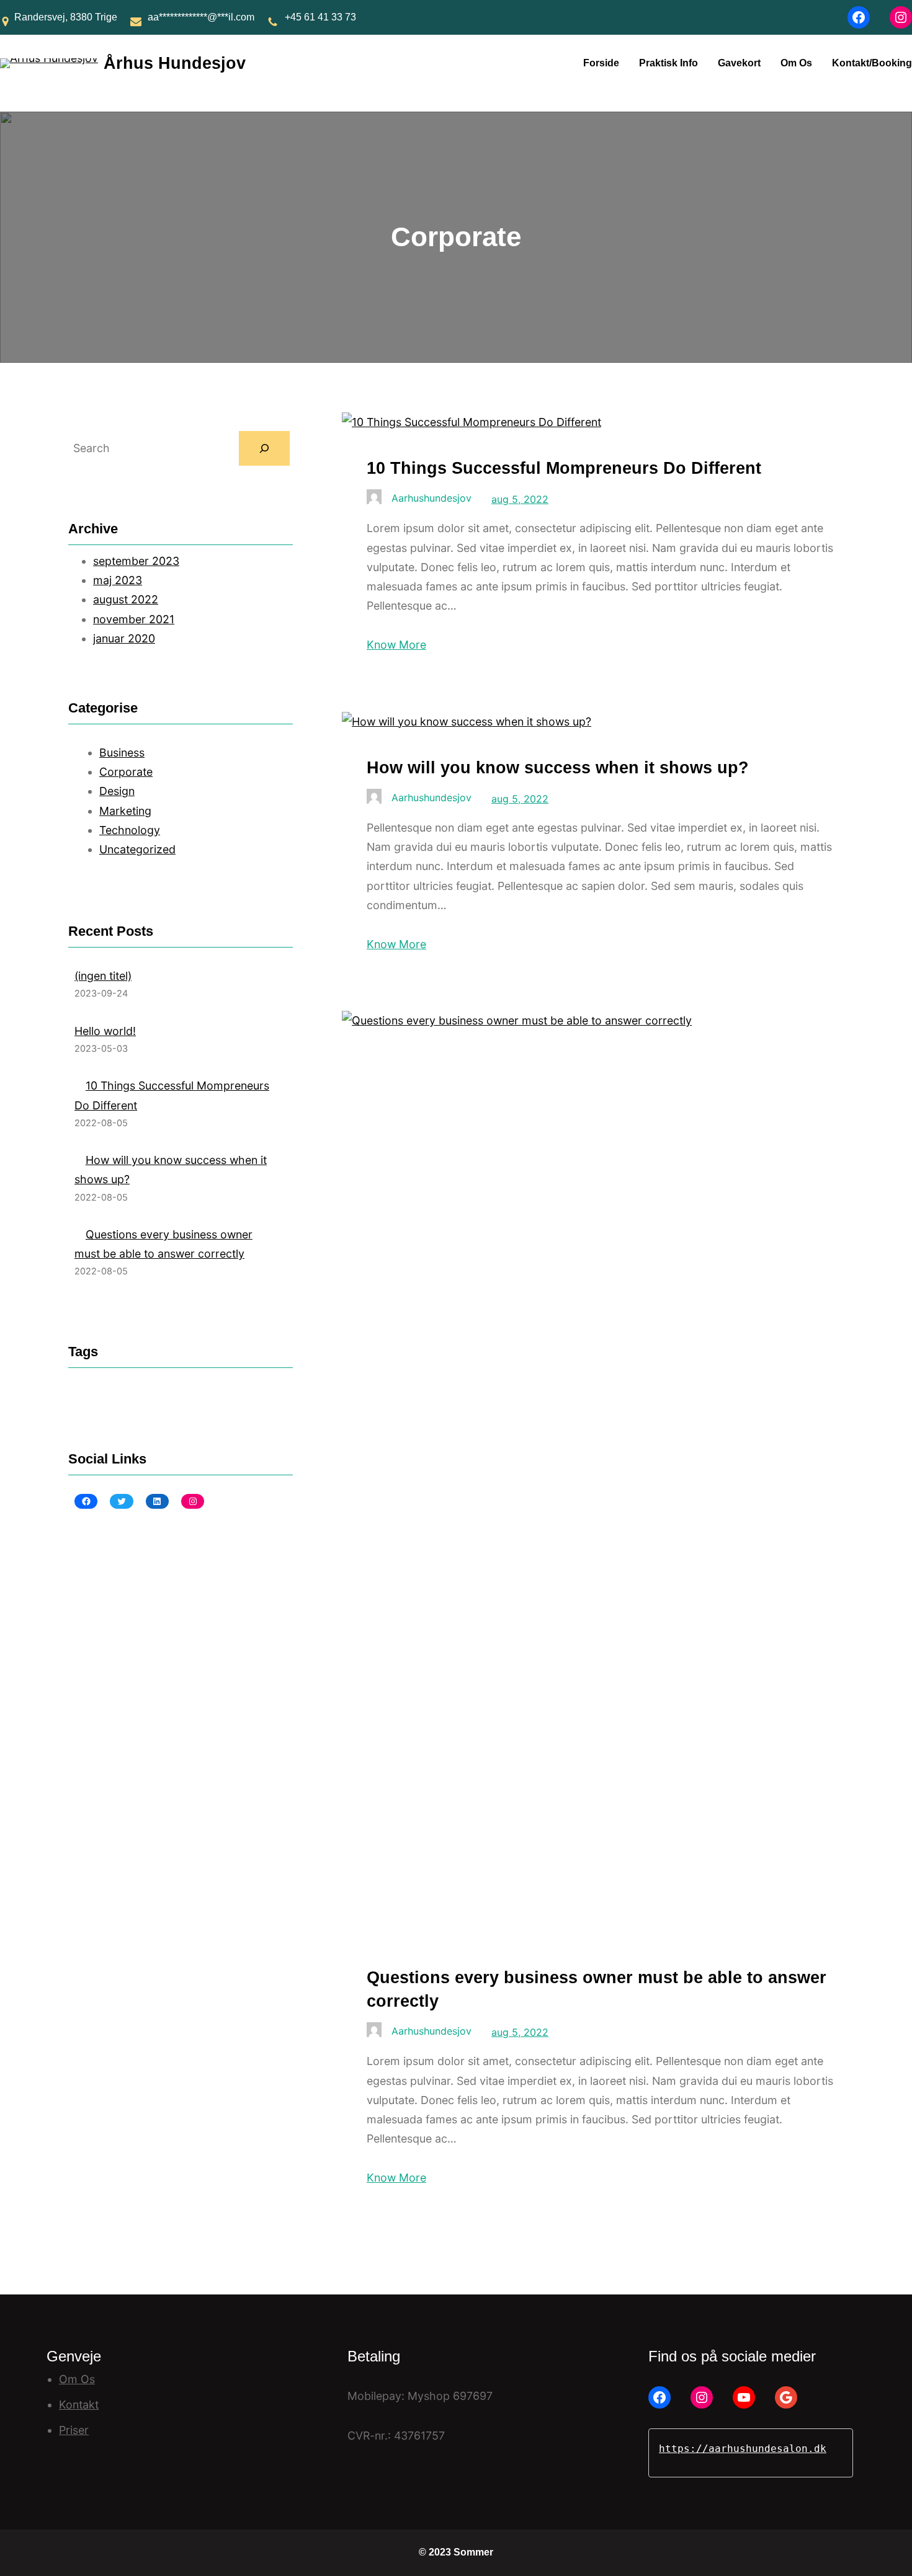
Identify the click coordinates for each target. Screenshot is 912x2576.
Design (117, 791)
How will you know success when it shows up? (558, 767)
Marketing (125, 811)
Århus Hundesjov (175, 63)
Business (122, 753)
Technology (130, 830)
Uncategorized (137, 849)
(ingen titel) (103, 976)
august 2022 (126, 599)
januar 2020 (124, 638)
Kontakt (79, 2405)
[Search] (264, 448)
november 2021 (134, 619)
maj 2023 (118, 580)
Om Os (77, 2379)
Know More (396, 645)
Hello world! (105, 1031)
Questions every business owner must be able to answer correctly (597, 1989)
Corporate (126, 772)
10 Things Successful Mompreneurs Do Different (564, 468)
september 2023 (136, 561)
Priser (74, 2430)
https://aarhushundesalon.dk (743, 2449)
